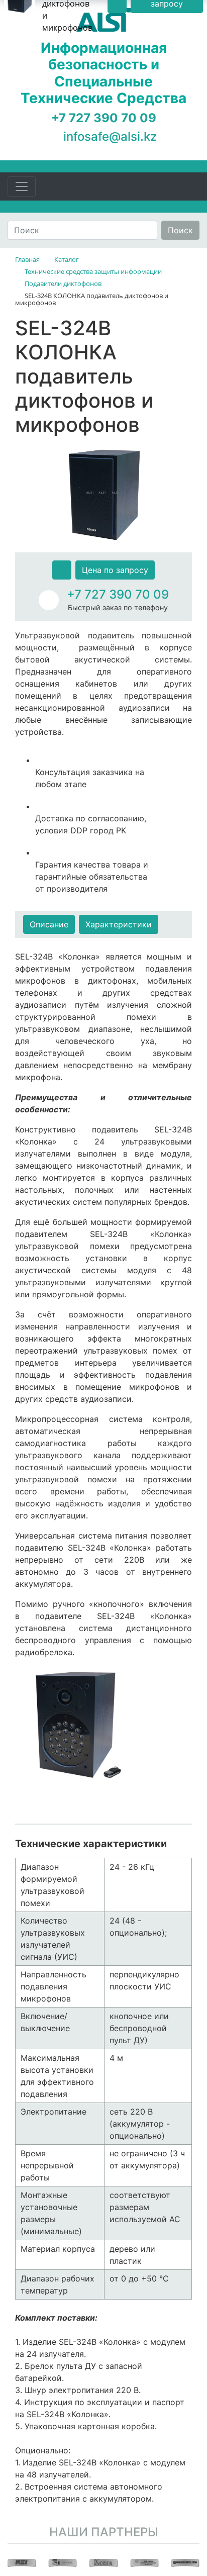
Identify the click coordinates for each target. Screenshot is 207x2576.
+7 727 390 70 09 (118, 594)
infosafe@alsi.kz (110, 136)
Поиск (180, 230)
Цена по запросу (115, 570)
